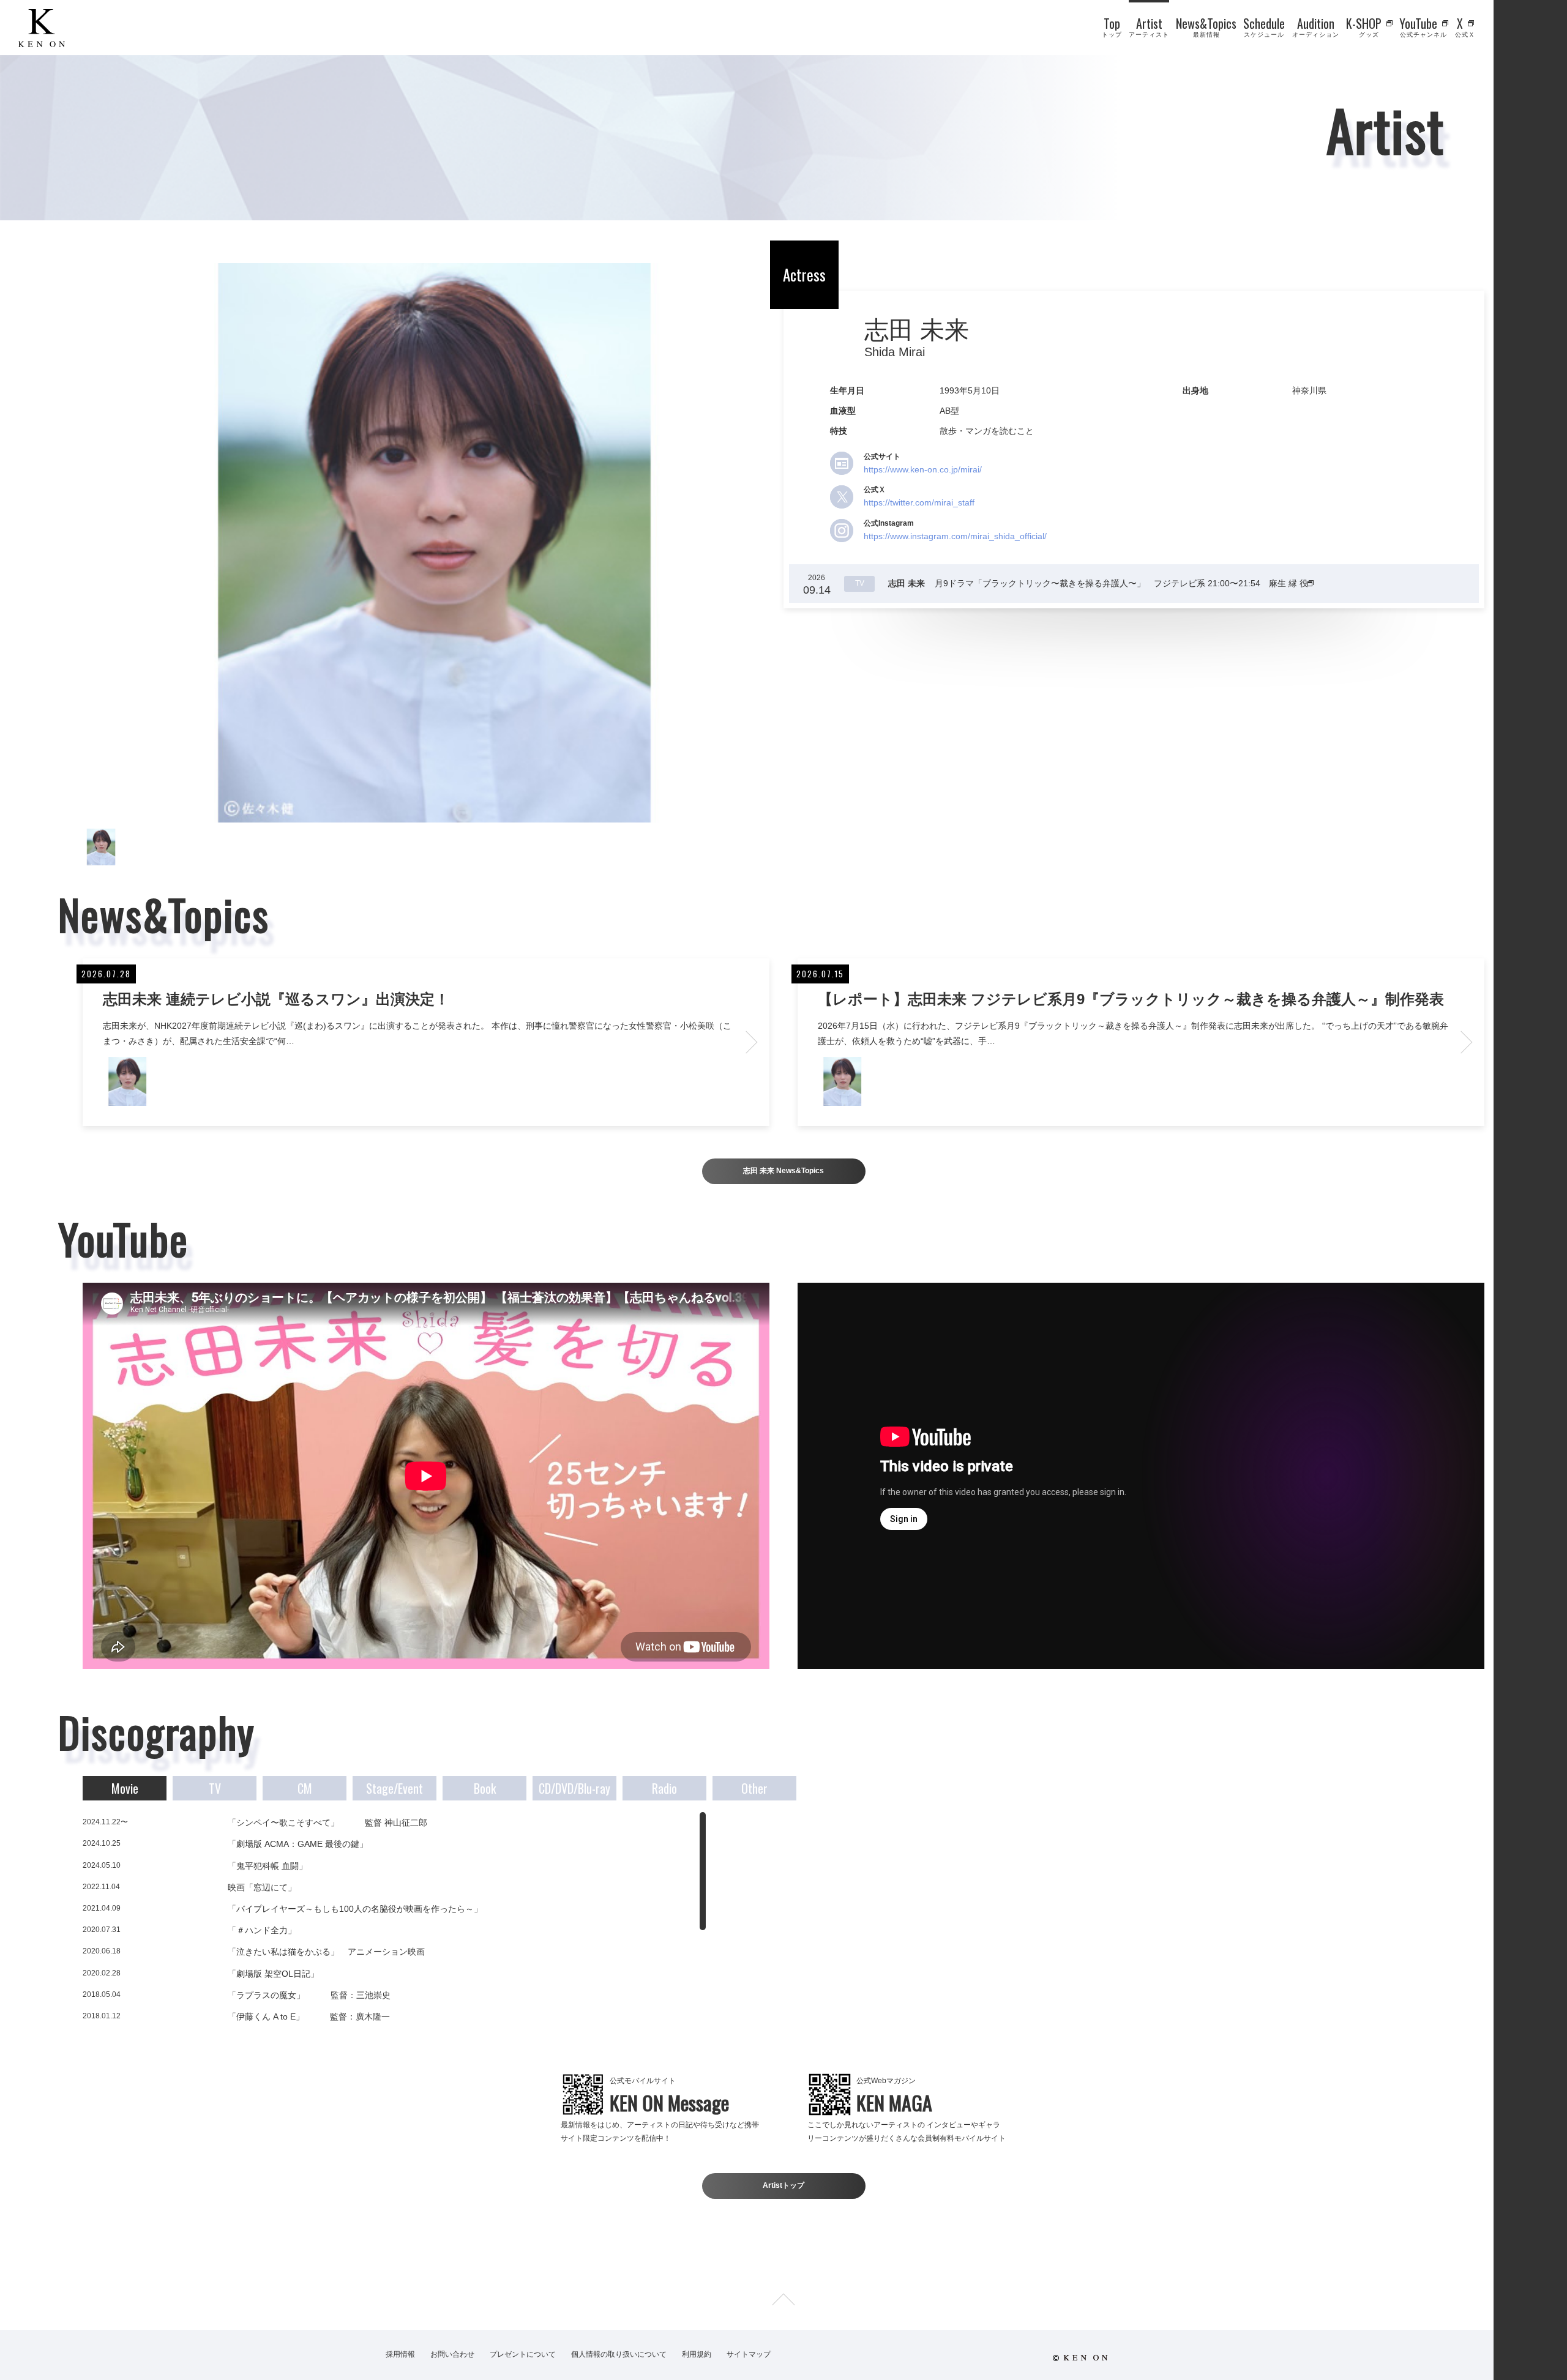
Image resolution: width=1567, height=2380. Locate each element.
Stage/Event (395, 1788)
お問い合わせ (452, 2354)
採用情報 (400, 2354)
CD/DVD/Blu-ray (574, 1788)
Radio (664, 1788)
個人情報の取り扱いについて (619, 2354)
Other (754, 1788)
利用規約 (697, 2354)
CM (305, 1788)
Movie (125, 1788)
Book (485, 1788)
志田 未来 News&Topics (783, 1171)
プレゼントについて (523, 2354)
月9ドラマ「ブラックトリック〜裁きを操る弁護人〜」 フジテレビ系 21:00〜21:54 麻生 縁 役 (1099, 583)
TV (215, 1788)
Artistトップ (783, 2185)
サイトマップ (749, 2354)
